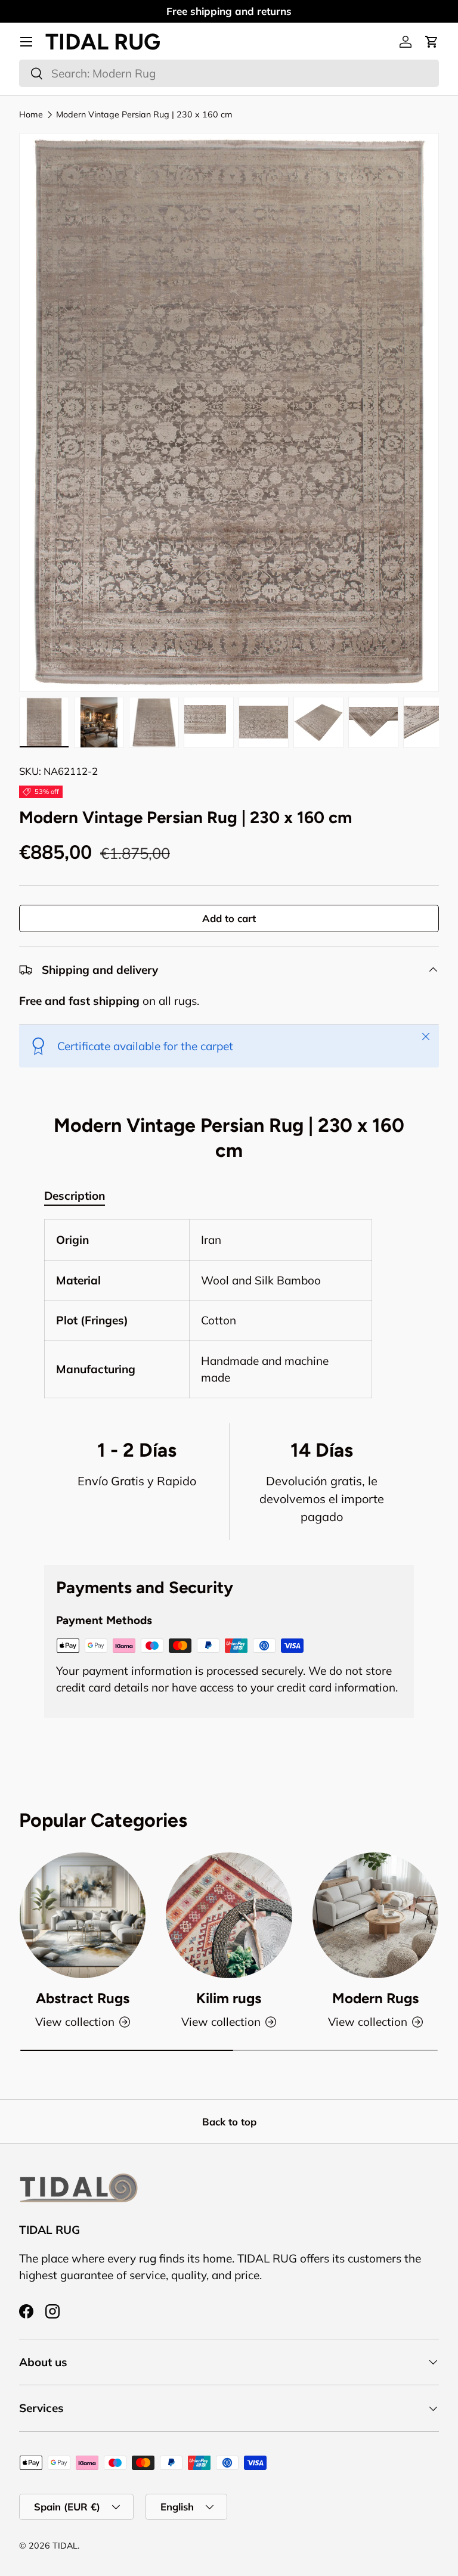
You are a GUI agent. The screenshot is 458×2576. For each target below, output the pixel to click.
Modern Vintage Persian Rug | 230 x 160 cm (144, 114)
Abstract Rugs (83, 1998)
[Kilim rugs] (229, 1915)
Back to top (229, 2122)
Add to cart (229, 918)
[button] (432, 42)
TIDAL (65, 2546)
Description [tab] (75, 1196)
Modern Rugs (375, 1998)
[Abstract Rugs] (83, 1915)
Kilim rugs (229, 1998)
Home (31, 114)
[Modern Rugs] (375, 1915)
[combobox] (229, 73)
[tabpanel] (229, 1309)
